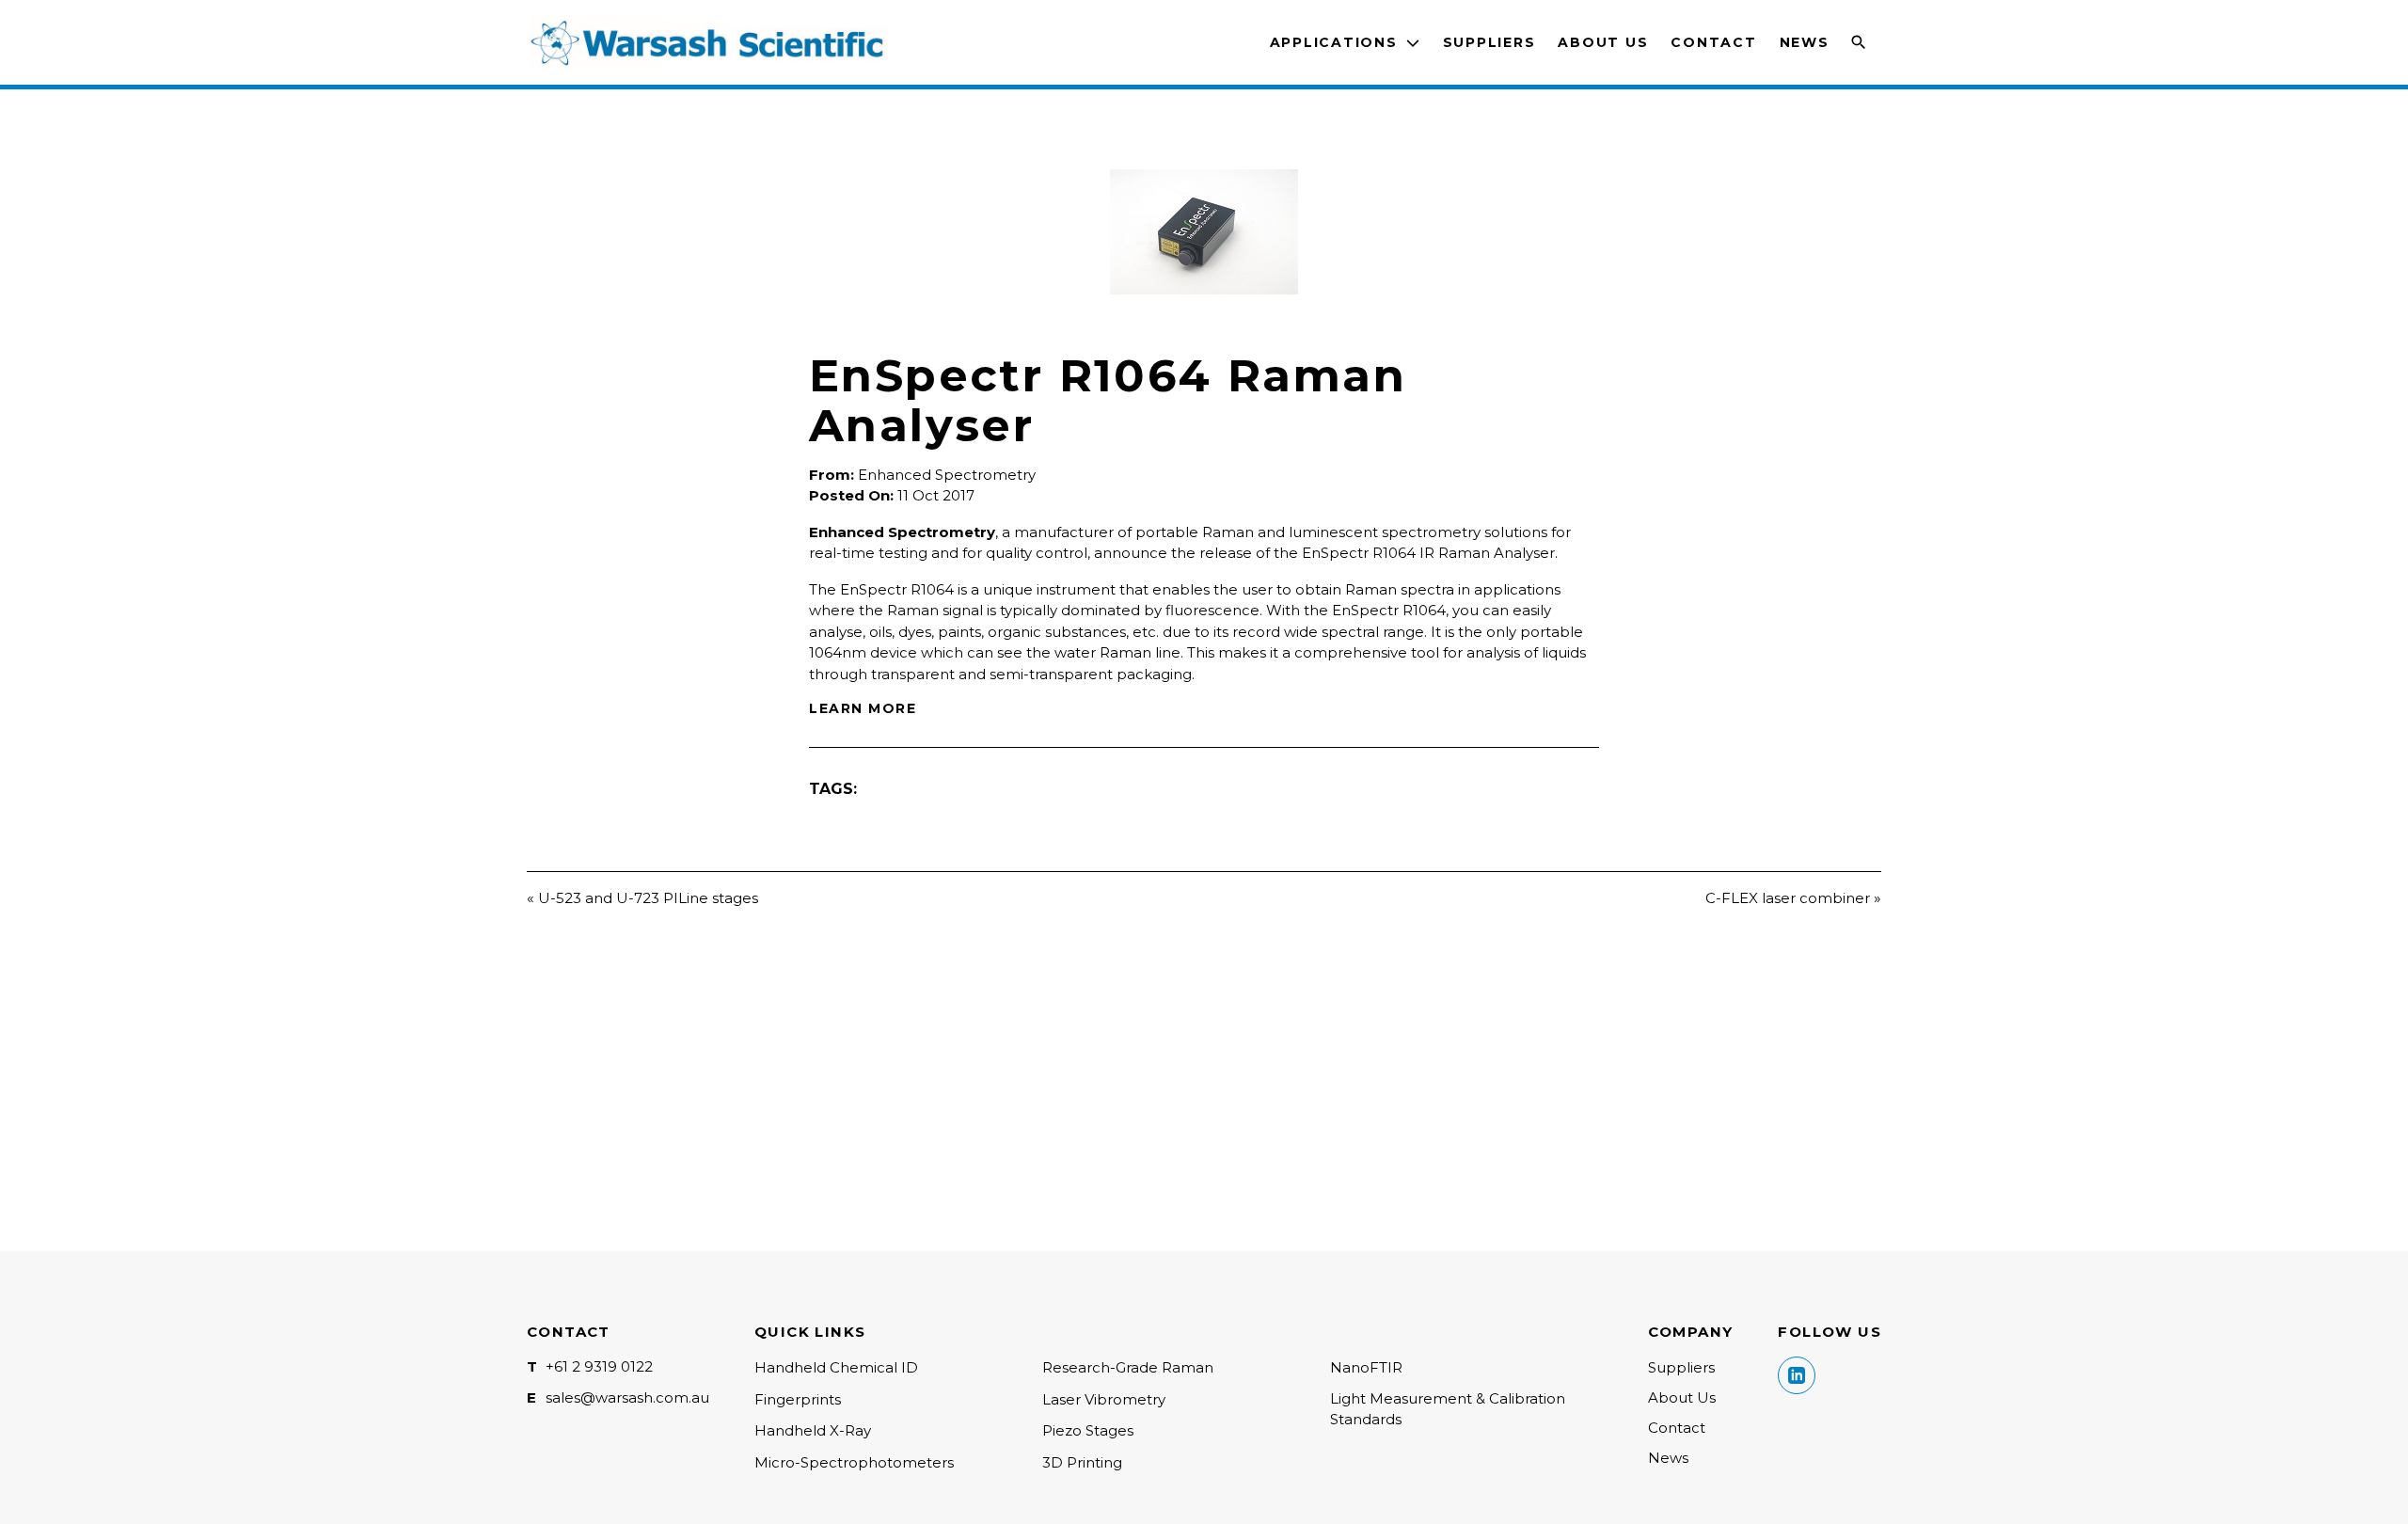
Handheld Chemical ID (836, 1367)
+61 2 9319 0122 (599, 1366)
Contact (1713, 42)
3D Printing (1082, 1462)
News (1805, 42)
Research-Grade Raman (1128, 1367)
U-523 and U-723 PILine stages (648, 898)
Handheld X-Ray (813, 1430)
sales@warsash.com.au (627, 1397)
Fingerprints (798, 1399)
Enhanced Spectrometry (947, 475)
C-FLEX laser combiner (1788, 898)
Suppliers (1489, 42)
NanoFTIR (1366, 1367)
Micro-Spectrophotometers (854, 1462)
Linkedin (1797, 1375)
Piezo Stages (1088, 1430)
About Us (1603, 42)
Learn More (863, 708)
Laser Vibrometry (1104, 1399)
